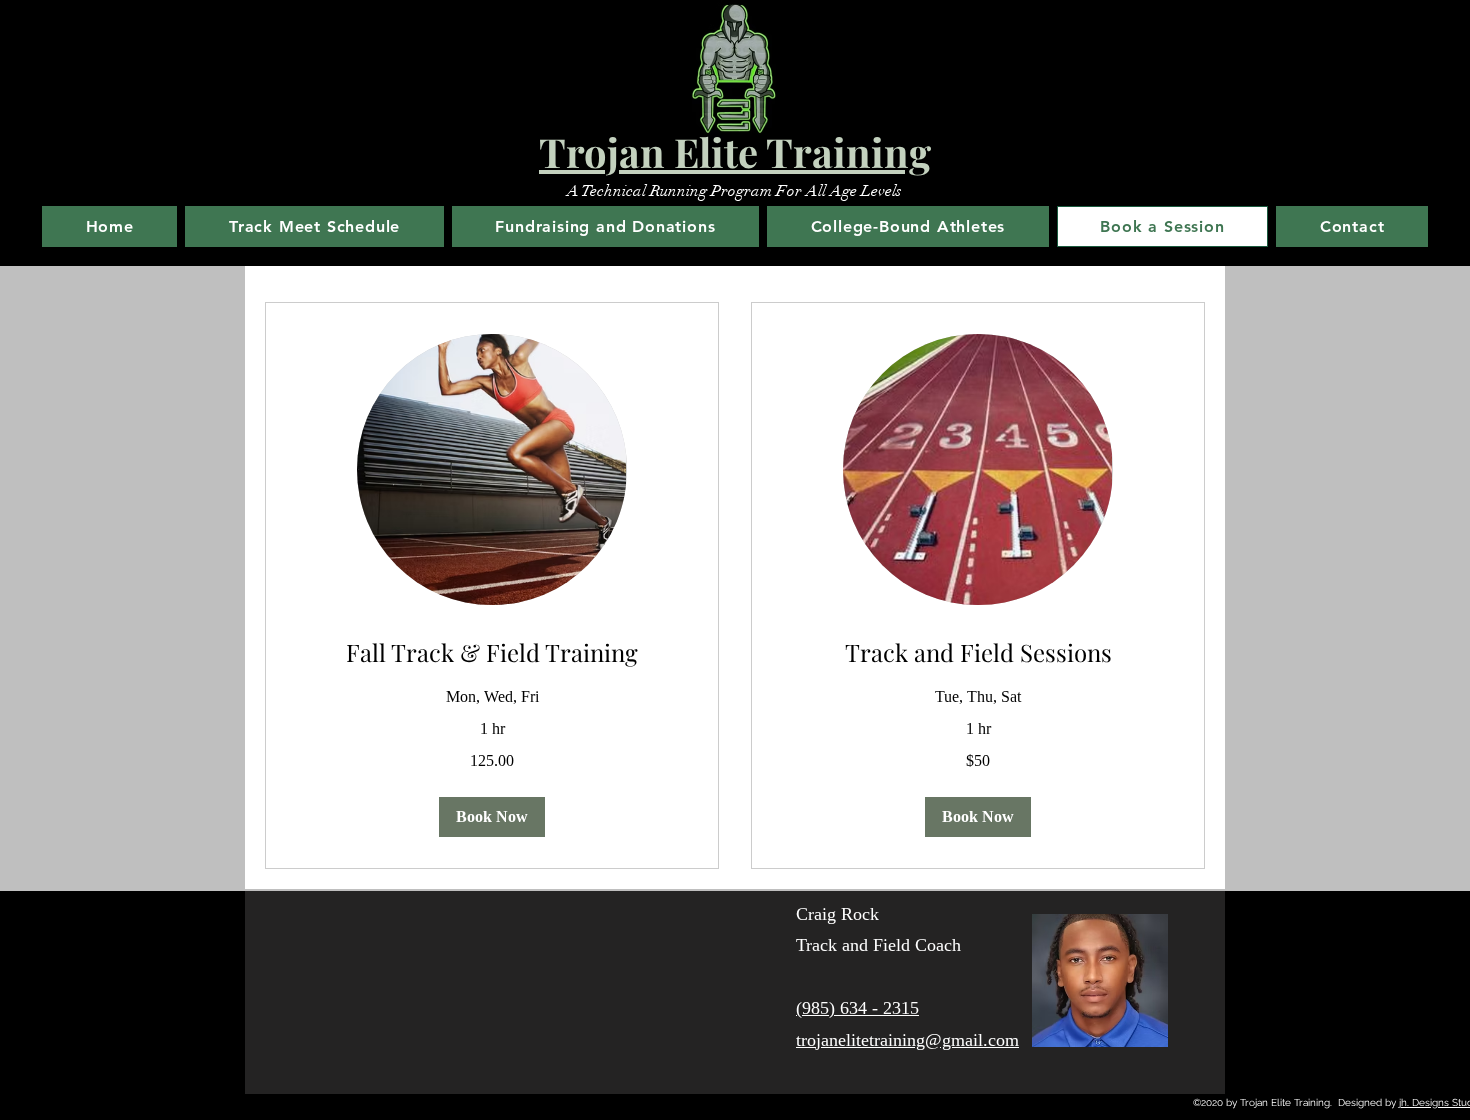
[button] (492, 817)
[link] (492, 653)
